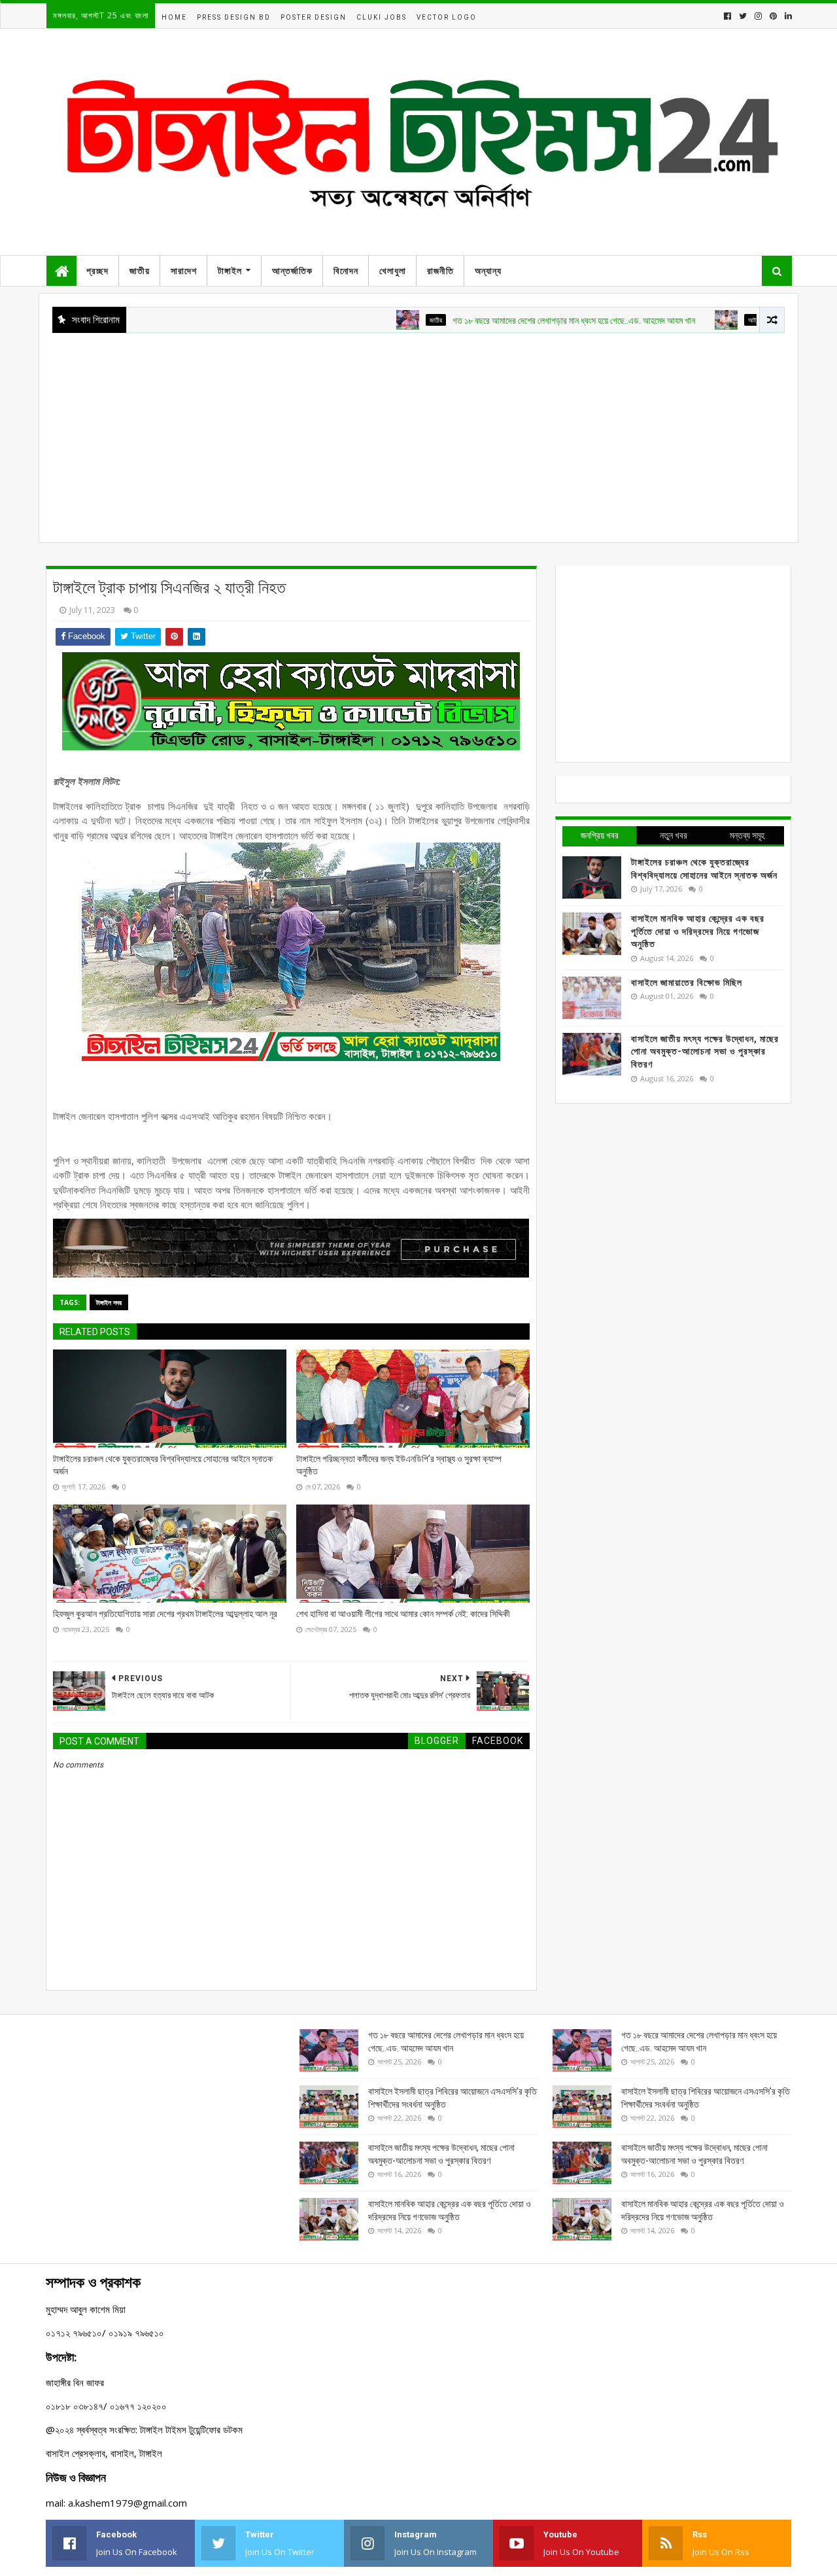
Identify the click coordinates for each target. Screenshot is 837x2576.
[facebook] (727, 16)
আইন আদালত (710, 320)
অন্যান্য (488, 271)
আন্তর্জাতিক (292, 271)
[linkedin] (787, 16)
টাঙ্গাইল (230, 271)
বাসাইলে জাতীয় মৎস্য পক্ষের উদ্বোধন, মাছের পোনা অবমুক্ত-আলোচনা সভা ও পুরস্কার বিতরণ (705, 1052)
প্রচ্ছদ (97, 271)
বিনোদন (346, 271)
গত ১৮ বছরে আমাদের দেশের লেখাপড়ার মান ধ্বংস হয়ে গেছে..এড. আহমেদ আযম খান (521, 321)
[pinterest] (773, 16)
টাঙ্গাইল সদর (109, 1302)
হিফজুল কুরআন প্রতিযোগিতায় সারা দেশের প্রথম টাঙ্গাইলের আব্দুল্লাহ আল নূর (165, 1614)
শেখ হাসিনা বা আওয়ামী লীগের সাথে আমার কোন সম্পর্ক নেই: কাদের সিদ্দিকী (403, 1614)
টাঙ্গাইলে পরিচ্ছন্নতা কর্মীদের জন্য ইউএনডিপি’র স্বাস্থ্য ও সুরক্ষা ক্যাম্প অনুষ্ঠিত (399, 1465)
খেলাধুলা (393, 271)
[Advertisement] (418, 431)
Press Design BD (234, 17)
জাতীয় (140, 271)
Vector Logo (447, 17)
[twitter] (743, 16)
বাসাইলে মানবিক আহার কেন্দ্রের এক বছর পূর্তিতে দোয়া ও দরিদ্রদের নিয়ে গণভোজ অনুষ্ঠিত (698, 931)
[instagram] (758, 16)
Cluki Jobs (382, 17)
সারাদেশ (184, 271)
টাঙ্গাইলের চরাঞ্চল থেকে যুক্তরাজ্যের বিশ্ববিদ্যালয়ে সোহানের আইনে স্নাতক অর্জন (163, 1465)
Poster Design (314, 17)
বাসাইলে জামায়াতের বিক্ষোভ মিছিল (687, 983)
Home (174, 17)
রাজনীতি (440, 271)
